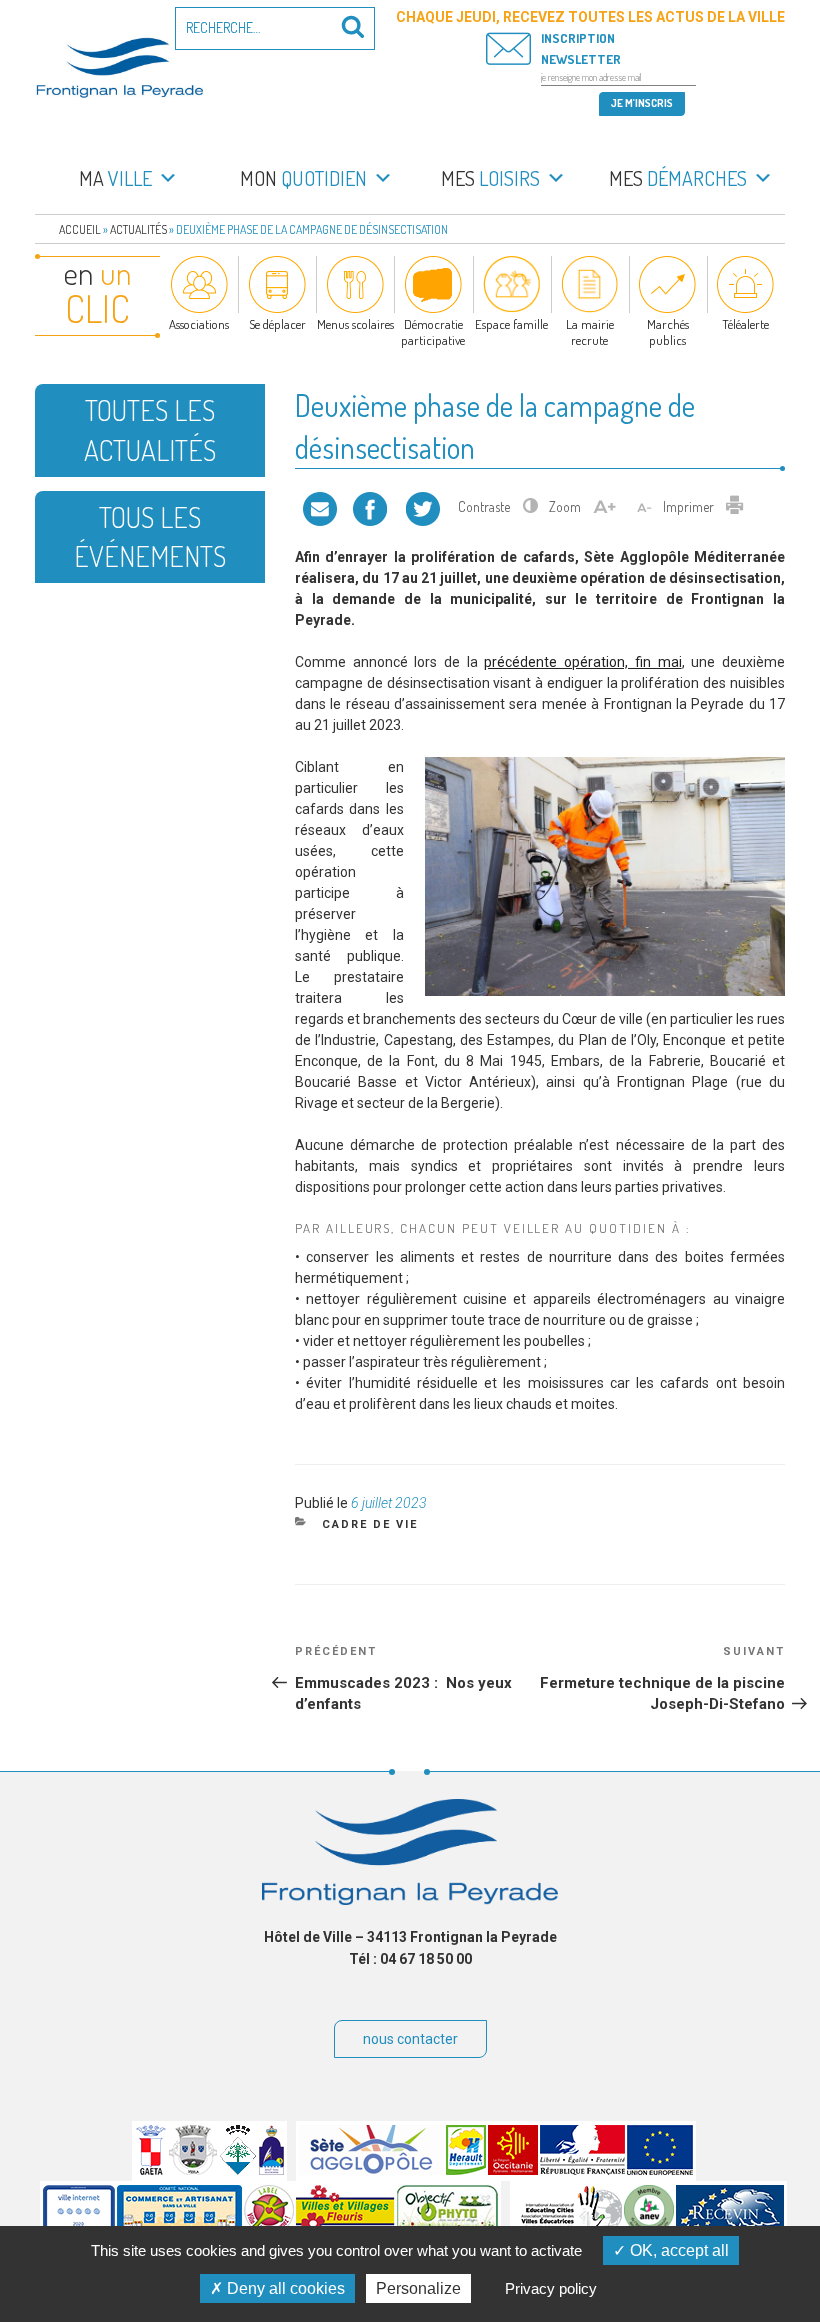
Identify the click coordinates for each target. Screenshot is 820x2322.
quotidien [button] (303, 178)
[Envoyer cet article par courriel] (320, 506)
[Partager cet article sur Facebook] (370, 506)
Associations (199, 324)
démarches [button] (678, 178)
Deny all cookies (284, 2288)
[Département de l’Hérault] (466, 2170)
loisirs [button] (490, 178)
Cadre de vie (370, 1524)
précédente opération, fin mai (582, 662)
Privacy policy (551, 2288)
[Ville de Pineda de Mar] (238, 2170)
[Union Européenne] (660, 2170)
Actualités (138, 229)
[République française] (582, 2170)
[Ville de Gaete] (151, 2170)
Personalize (418, 2288)
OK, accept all (677, 2250)
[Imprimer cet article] (735, 506)
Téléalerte (745, 324)
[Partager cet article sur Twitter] (423, 506)
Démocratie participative (433, 332)
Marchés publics (668, 332)
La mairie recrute (590, 332)
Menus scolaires (355, 324)
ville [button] (115, 178)
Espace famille (511, 324)
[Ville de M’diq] (271, 2170)
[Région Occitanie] (513, 2170)
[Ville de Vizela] (193, 2170)
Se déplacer (277, 324)
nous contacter (410, 2039)
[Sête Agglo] (371, 2170)
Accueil (80, 229)
